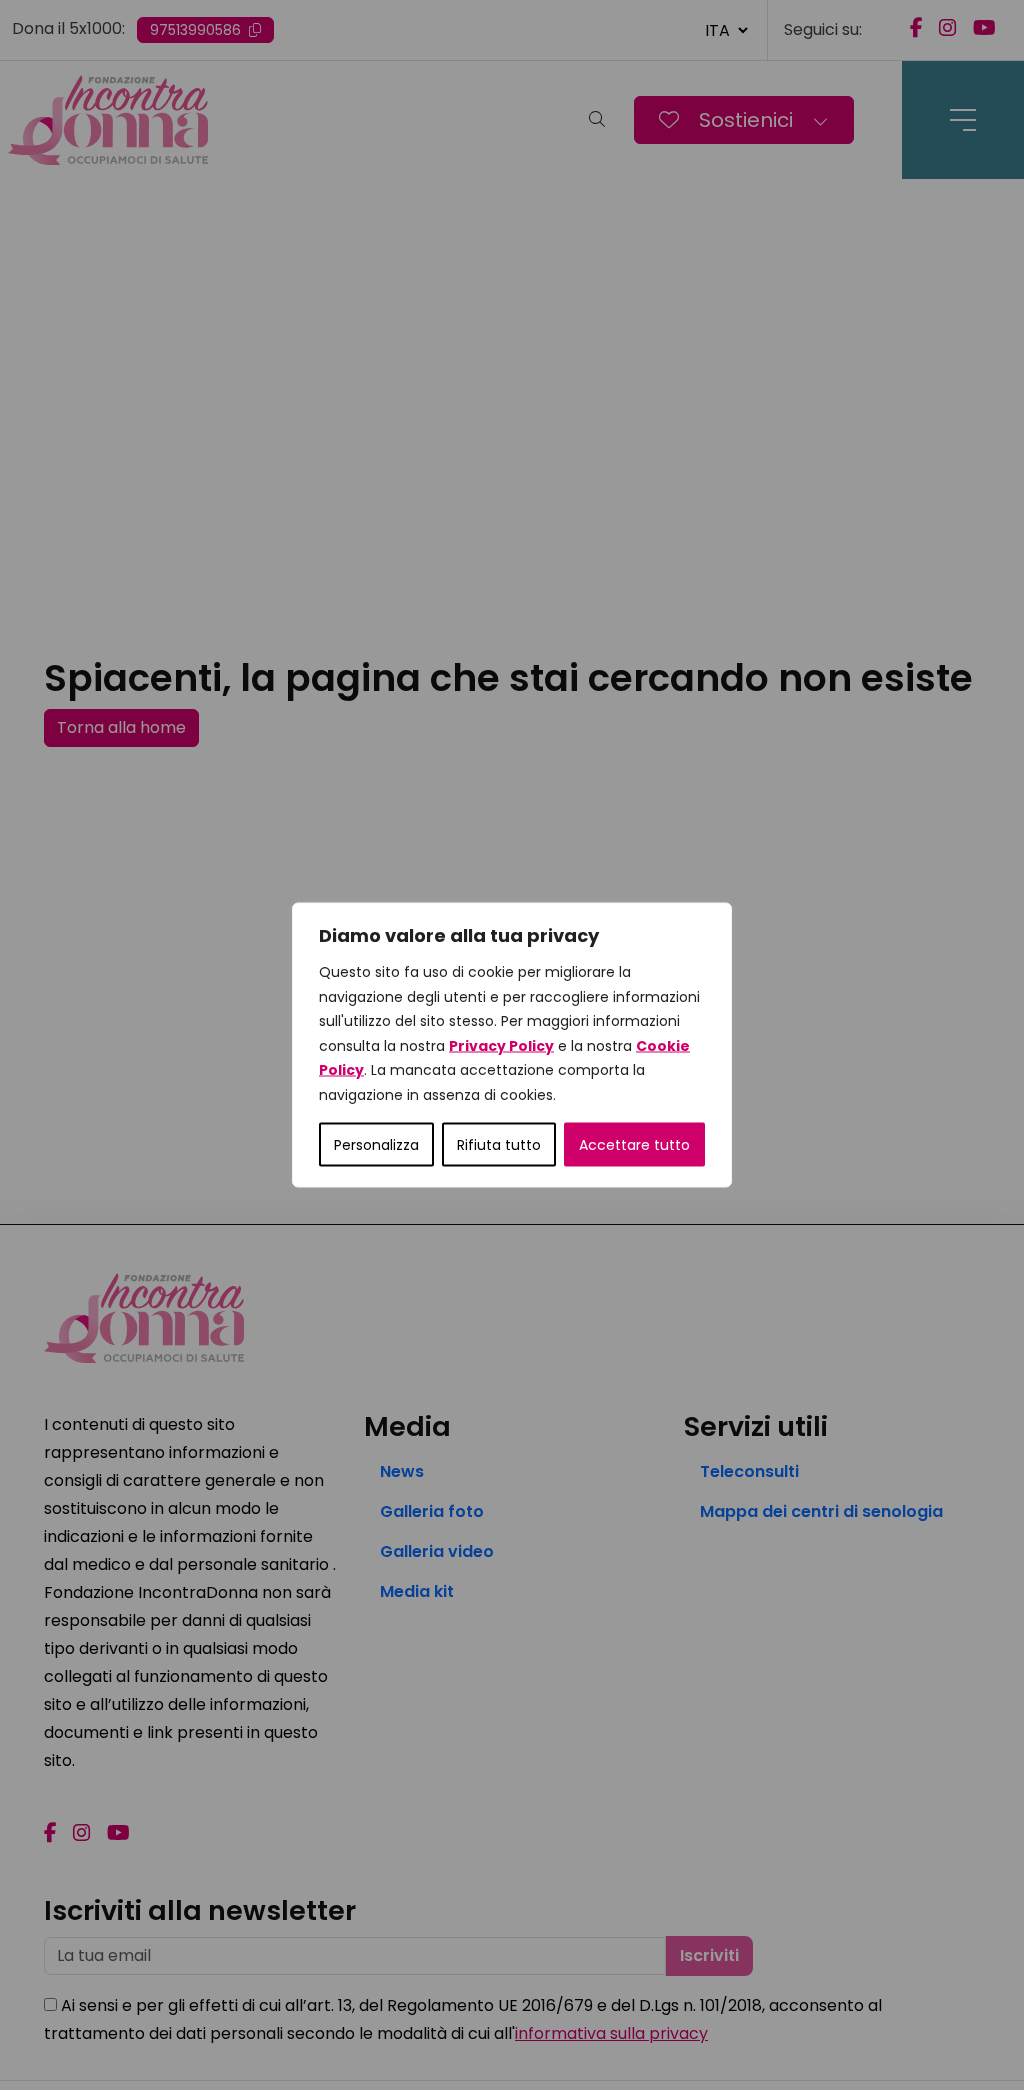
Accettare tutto (634, 1145)
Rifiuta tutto (499, 1145)
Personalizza (376, 1145)
